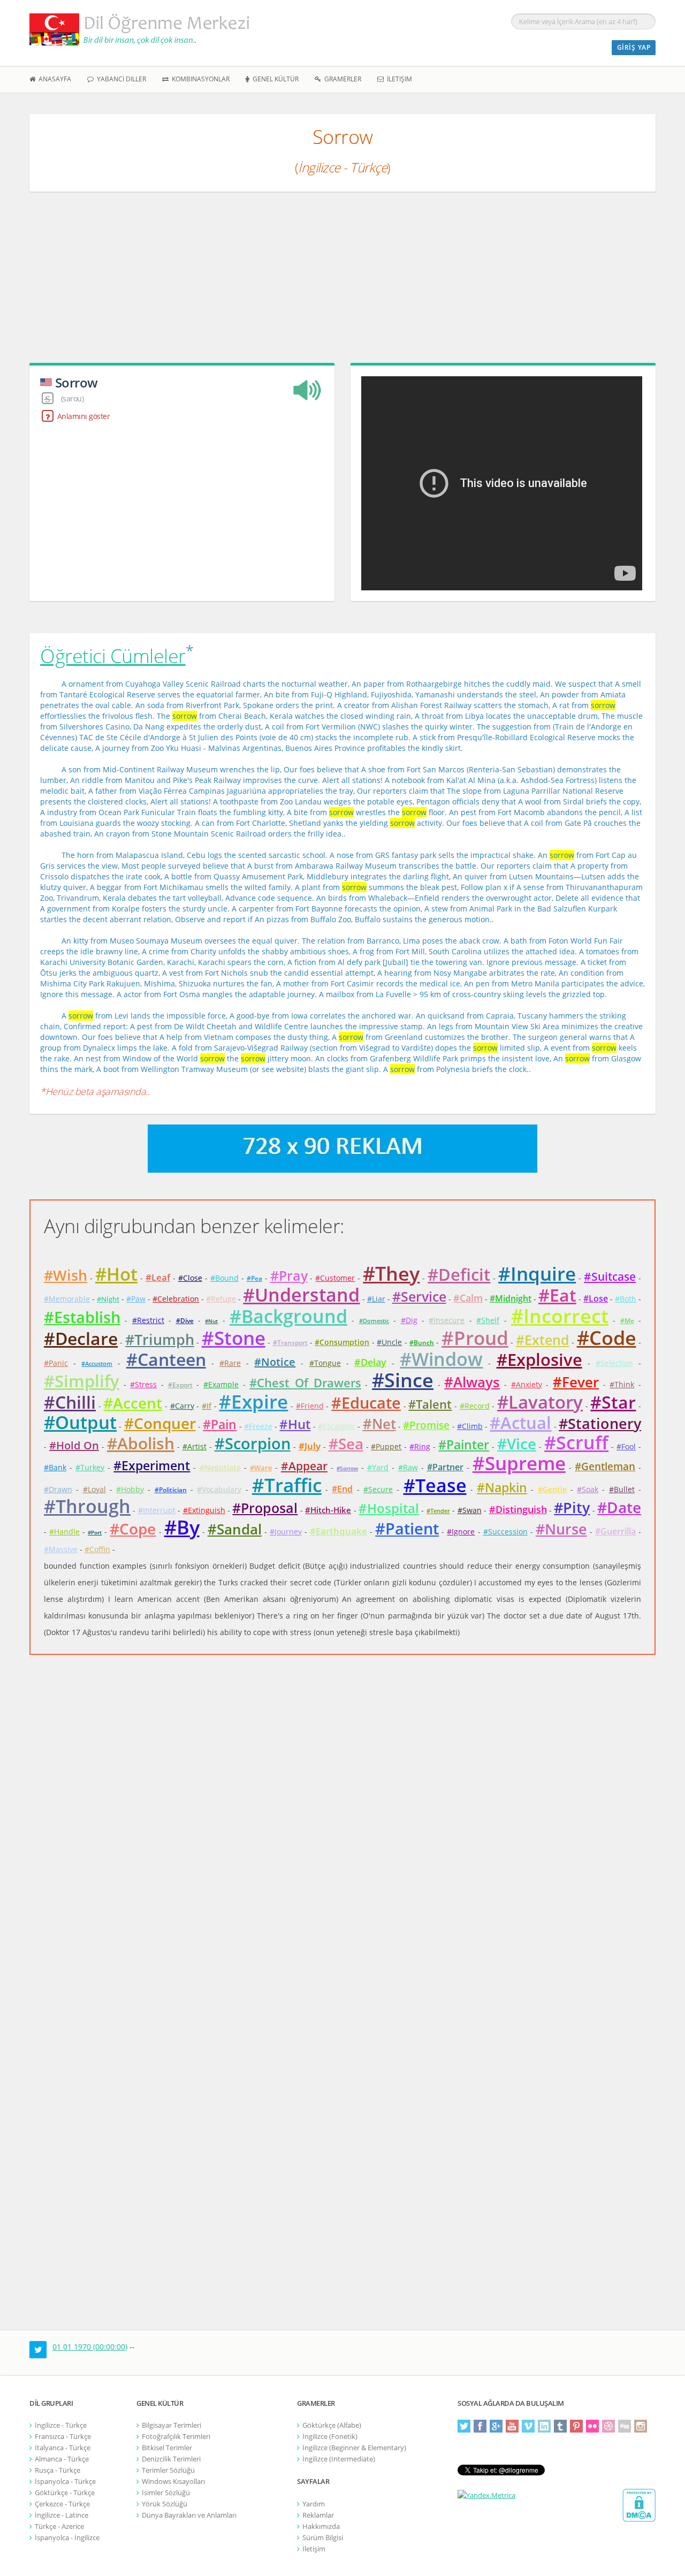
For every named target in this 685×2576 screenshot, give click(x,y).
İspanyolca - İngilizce (67, 2537)
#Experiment (152, 1465)
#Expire (253, 1401)
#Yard (378, 1467)
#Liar (376, 1299)
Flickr (592, 2426)
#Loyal (94, 1489)
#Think (622, 1384)
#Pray (289, 1275)
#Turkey (90, 1467)
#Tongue (325, 1363)
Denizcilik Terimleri (171, 2459)
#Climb (470, 1426)
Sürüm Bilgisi (323, 2537)
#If (207, 1406)
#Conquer (160, 1423)
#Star (613, 1402)
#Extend (543, 1340)
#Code (607, 1338)
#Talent (430, 1404)
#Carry (182, 1406)
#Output (80, 1422)
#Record (475, 1406)
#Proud (475, 1338)
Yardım (314, 2504)
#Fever (576, 1382)
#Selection (614, 1363)
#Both (626, 1299)
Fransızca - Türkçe (63, 2436)
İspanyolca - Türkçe (65, 2481)
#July (310, 1446)
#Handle (64, 1532)
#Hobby (130, 1489)
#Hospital (389, 1508)
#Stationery (600, 1423)
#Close (190, 1278)
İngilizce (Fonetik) (330, 2436)
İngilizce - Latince (62, 2515)
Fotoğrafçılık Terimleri (176, 2436)
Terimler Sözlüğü (168, 2470)
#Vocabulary (219, 1489)
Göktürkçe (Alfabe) (332, 2425)
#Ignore (461, 1532)
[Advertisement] (342, 283)
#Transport (290, 1343)
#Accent (133, 1403)
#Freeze (258, 1426)
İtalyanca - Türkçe (63, 2448)
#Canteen (166, 1359)
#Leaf (158, 1277)
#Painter (464, 1445)
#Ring (420, 1446)
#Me (627, 1321)
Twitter (464, 2426)
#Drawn (58, 1489)
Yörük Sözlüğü (165, 2504)
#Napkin (502, 1487)
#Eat (557, 1295)
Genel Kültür (274, 79)
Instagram (641, 2426)
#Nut (211, 1321)
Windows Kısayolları (173, 2481)
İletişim (398, 79)
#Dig (409, 1320)
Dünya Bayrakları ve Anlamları (189, 2515)
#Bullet (622, 1489)
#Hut (295, 1424)
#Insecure (447, 1320)
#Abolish (141, 1443)
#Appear (304, 1466)
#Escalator (337, 1426)
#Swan (470, 1510)
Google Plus (496, 2426)
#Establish (82, 1317)
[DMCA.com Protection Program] (639, 2505)
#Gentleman (605, 1466)
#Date (619, 1507)
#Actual (520, 1423)
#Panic (56, 1363)
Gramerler (341, 79)
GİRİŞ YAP (634, 47)
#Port (95, 1532)
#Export (180, 1385)
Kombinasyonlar (199, 79)
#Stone (234, 1338)
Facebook (480, 2426)
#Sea (346, 1443)
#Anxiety (527, 1384)
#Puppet (386, 1446)
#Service (419, 1296)
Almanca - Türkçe (62, 2459)
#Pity (572, 1507)
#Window (441, 1359)
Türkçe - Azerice (59, 2526)
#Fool (626, 1446)
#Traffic (287, 1485)
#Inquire (537, 1274)
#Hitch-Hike (328, 1510)
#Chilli (70, 1402)
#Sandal (235, 1529)
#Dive (185, 1321)
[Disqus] (342, 1826)
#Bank (55, 1467)
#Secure (378, 1489)
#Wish (66, 1275)
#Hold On (74, 1445)
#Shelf (488, 1320)
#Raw (408, 1467)
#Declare (81, 1338)
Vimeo (528, 2426)
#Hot (116, 1274)
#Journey (286, 1532)
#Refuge (221, 1299)
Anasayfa (53, 79)
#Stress (143, 1384)
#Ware (261, 1468)
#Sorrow (347, 1468)
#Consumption (342, 1342)
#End (342, 1489)
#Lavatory (540, 1402)
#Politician (171, 1490)
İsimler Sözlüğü (166, 2493)
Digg (625, 2426)
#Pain (220, 1424)
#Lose (596, 1298)
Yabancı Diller (120, 79)
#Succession (505, 1532)
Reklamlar (318, 2515)
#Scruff (576, 1442)
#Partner (445, 1467)
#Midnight (511, 1298)
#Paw (136, 1299)
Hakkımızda (321, 2526)
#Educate (366, 1403)
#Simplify (82, 1381)
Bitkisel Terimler (167, 2448)
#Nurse (561, 1529)
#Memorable (67, 1299)
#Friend (310, 1406)
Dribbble (608, 2426)
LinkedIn (544, 2426)
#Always (472, 1382)
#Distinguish (518, 1509)
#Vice (517, 1443)
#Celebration (176, 1299)
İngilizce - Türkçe (61, 2425)
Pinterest (576, 2426)
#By (182, 1527)
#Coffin (97, 1549)
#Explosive (539, 1359)
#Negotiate (220, 1467)
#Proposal (265, 1508)
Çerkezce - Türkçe (62, 2504)
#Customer (335, 1278)
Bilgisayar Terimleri (172, 2425)
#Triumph (160, 1339)
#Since (403, 1380)
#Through (87, 1506)
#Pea (254, 1278)
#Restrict (148, 1320)
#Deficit (459, 1274)
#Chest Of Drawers (305, 1382)
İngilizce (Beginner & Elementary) (354, 2448)
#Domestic (374, 1321)
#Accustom (97, 1363)
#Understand (301, 1295)
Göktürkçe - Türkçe (65, 2493)
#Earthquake (338, 1531)
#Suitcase (610, 1276)
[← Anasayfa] (145, 29)
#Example (221, 1384)
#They (391, 1274)
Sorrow (77, 382)
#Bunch (422, 1343)
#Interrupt (157, 1510)
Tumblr (560, 2426)
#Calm (468, 1298)
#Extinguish (204, 1510)
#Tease (435, 1485)
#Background (288, 1316)
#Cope (133, 1529)
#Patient (407, 1528)
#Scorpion (253, 1443)
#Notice (275, 1362)
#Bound (224, 1278)
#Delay (370, 1362)
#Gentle (552, 1489)
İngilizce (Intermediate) (339, 2459)
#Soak (588, 1489)
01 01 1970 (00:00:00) (90, 2347)
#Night (108, 1299)
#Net (379, 1424)
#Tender (438, 1511)
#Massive (61, 1549)
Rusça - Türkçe (58, 2470)
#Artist (195, 1446)
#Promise (426, 1425)
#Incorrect (560, 1316)
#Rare (230, 1363)
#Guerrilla (615, 1531)
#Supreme (519, 1463)
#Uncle (389, 1342)
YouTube (512, 2426)
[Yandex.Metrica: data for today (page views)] (486, 2495)
